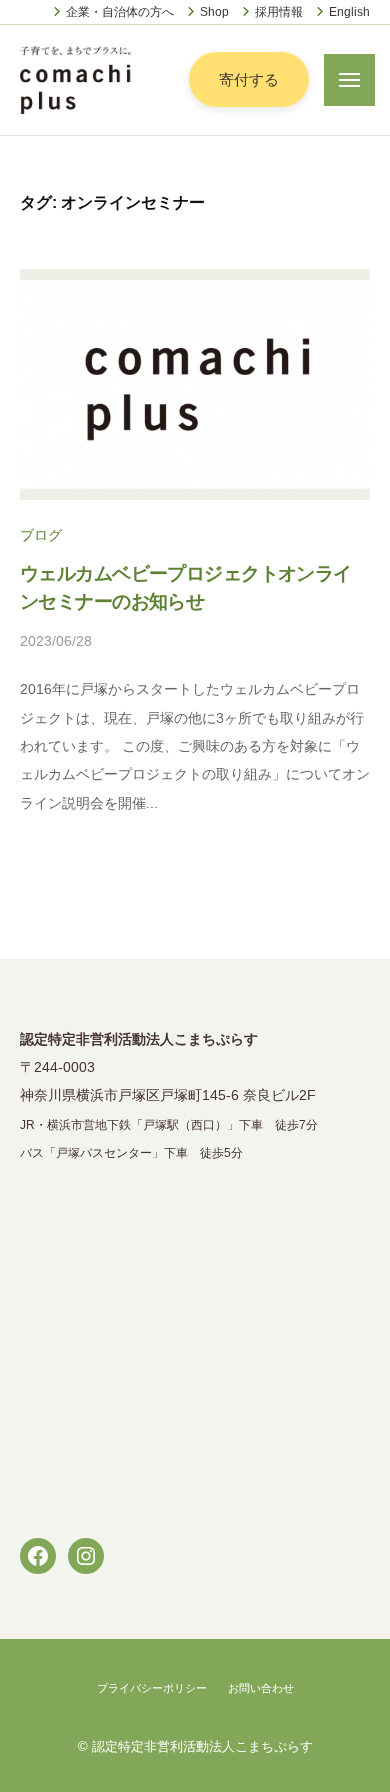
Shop (214, 12)
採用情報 (279, 12)
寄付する (249, 79)
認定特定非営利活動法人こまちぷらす (202, 1746)
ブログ (41, 535)
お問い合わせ (261, 1688)
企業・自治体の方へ (120, 12)
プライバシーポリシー (152, 1688)
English (349, 12)
